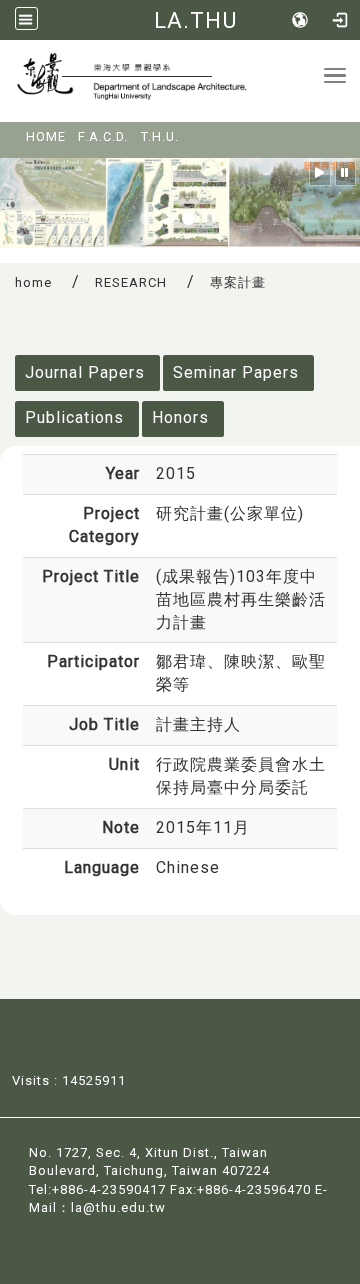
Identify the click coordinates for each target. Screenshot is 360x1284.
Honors (180, 417)
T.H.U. (160, 136)
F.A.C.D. (103, 136)
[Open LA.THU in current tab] (162, 81)
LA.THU (195, 20)
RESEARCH (131, 282)
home (33, 282)
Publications (74, 417)
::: (13, 130)
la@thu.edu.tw (118, 1207)
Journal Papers (85, 372)
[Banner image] (180, 201)
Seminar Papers (236, 372)
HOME (46, 136)
